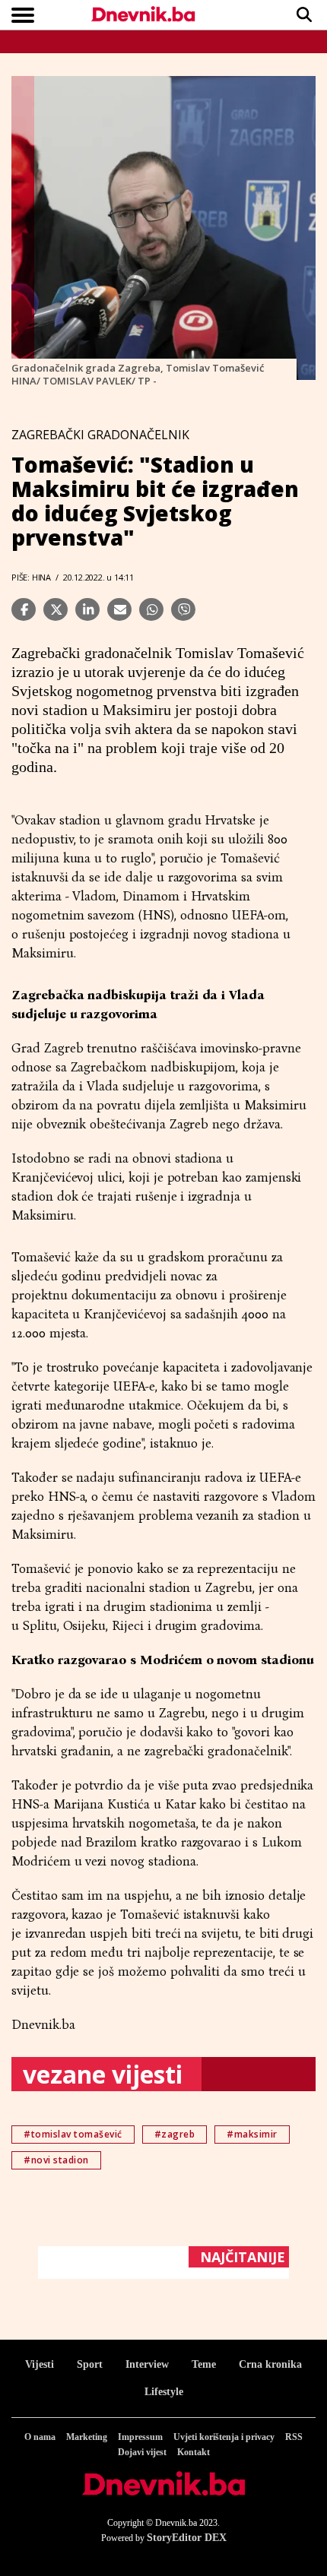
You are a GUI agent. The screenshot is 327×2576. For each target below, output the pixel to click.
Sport (90, 2364)
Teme (204, 2364)
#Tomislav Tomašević (73, 2134)
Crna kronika (270, 2364)
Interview (147, 2364)
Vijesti (40, 2364)
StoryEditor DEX (187, 2538)
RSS (294, 2437)
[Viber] (183, 609)
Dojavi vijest (142, 2452)
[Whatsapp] (151, 609)
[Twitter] (56, 609)
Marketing (87, 2437)
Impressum (140, 2437)
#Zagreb (175, 2134)
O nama (40, 2437)
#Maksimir (252, 2134)
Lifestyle (164, 2392)
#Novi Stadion (56, 2160)
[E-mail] (119, 609)
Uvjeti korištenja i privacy (224, 2437)
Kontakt (194, 2452)
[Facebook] (24, 609)
